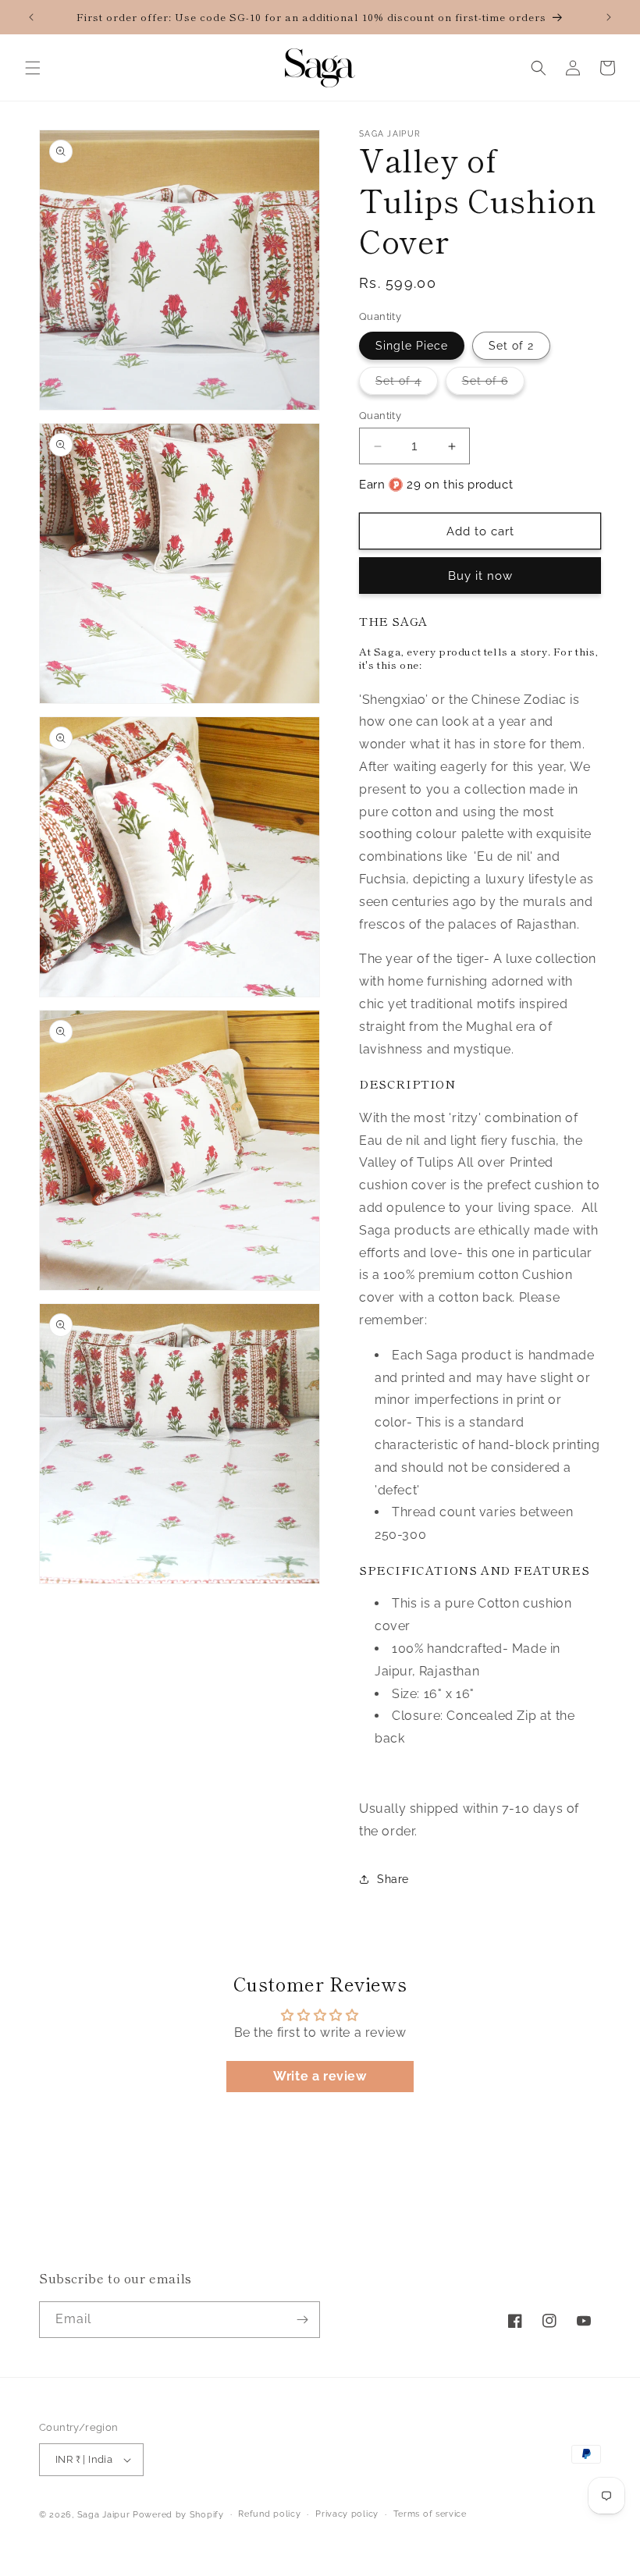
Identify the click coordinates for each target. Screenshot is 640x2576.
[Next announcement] (609, 17)
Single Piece (412, 346)
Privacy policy (347, 2514)
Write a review (320, 2076)
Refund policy (269, 2514)
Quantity (380, 416)
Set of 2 (511, 346)
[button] (33, 68)
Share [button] (393, 1879)
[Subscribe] (302, 2320)
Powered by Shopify (178, 2515)
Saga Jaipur (104, 2515)
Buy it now (480, 576)
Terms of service (430, 2514)
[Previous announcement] (31, 17)
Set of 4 (407, 384)
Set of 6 (493, 384)
